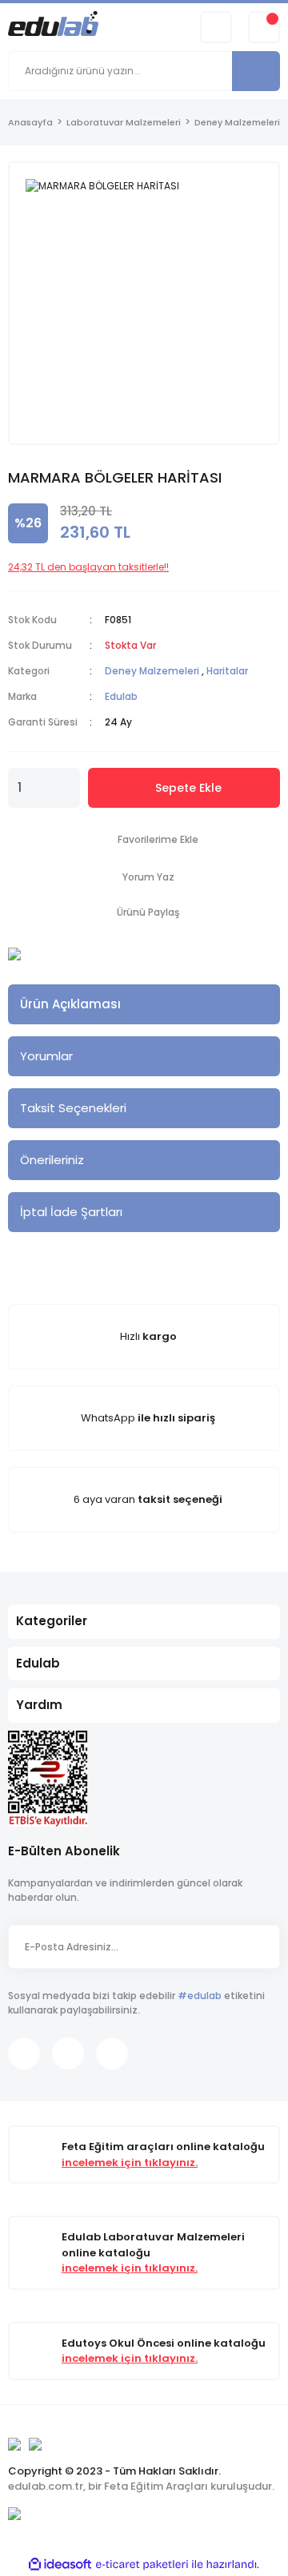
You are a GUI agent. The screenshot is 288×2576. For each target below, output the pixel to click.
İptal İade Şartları (71, 1212)
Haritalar (227, 671)
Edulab (121, 696)
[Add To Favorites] (144, 840)
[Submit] (260, 1947)
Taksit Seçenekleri (73, 1108)
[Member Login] (216, 27)
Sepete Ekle (188, 788)
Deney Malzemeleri (152, 671)
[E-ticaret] (142, 2564)
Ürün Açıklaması (70, 1004)
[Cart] (264, 27)
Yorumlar (46, 1056)
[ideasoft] (60, 2564)
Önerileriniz (52, 1160)
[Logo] (53, 26)
